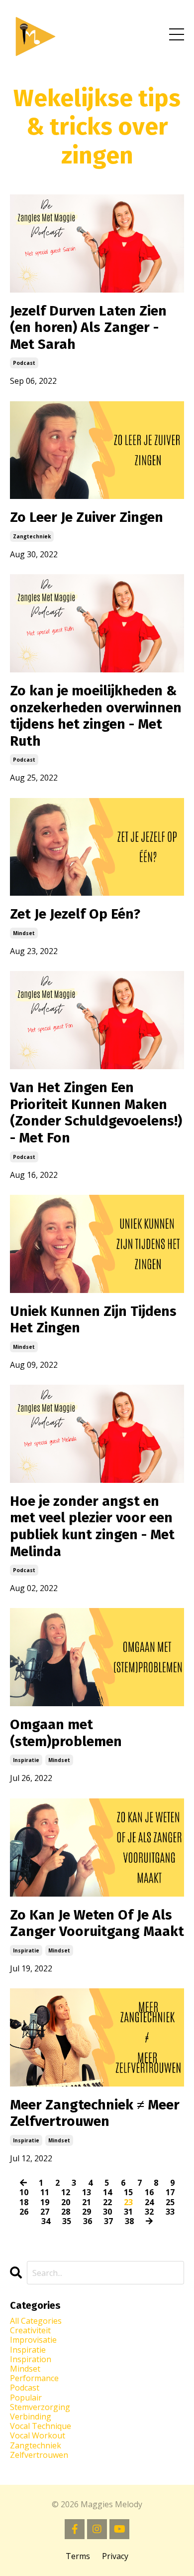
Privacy (115, 2556)
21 (87, 2202)
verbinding (31, 2417)
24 (149, 2202)
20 (66, 2202)
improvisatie (33, 2340)
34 (46, 2221)
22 (107, 2202)
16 (149, 2192)
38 (129, 2221)
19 (45, 2202)
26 (24, 2212)
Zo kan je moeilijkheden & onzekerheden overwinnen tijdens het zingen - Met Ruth (96, 716)
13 (87, 2192)
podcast (24, 363)
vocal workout (38, 2436)
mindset (24, 933)
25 (170, 2202)
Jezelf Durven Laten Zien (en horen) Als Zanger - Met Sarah (88, 327)
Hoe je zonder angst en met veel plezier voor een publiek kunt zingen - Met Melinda (92, 1526)
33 (170, 2212)
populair (26, 2398)
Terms (78, 2556)
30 (107, 2212)
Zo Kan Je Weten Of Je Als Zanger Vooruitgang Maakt (97, 1923)
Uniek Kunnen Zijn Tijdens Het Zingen (93, 1320)
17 (170, 2192)
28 (66, 2212)
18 (24, 2202)
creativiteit (30, 2331)
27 (45, 2212)
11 (45, 2192)
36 (88, 2221)
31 (128, 2212)
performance (34, 2378)
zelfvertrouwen (39, 2455)
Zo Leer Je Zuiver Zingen (87, 517)
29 (87, 2212)
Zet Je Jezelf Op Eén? (75, 914)
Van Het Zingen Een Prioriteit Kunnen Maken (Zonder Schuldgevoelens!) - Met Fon (96, 1113)
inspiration (31, 2359)
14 (107, 2192)
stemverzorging (40, 2407)
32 (149, 2212)
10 (24, 2192)
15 (128, 2192)
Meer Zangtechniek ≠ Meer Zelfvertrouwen (95, 2113)
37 (108, 2221)
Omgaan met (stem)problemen (66, 1733)
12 (66, 2192)
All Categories (36, 2321)
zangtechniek (32, 536)
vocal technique (41, 2426)
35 (67, 2221)
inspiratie (26, 1760)
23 (128, 2202)
